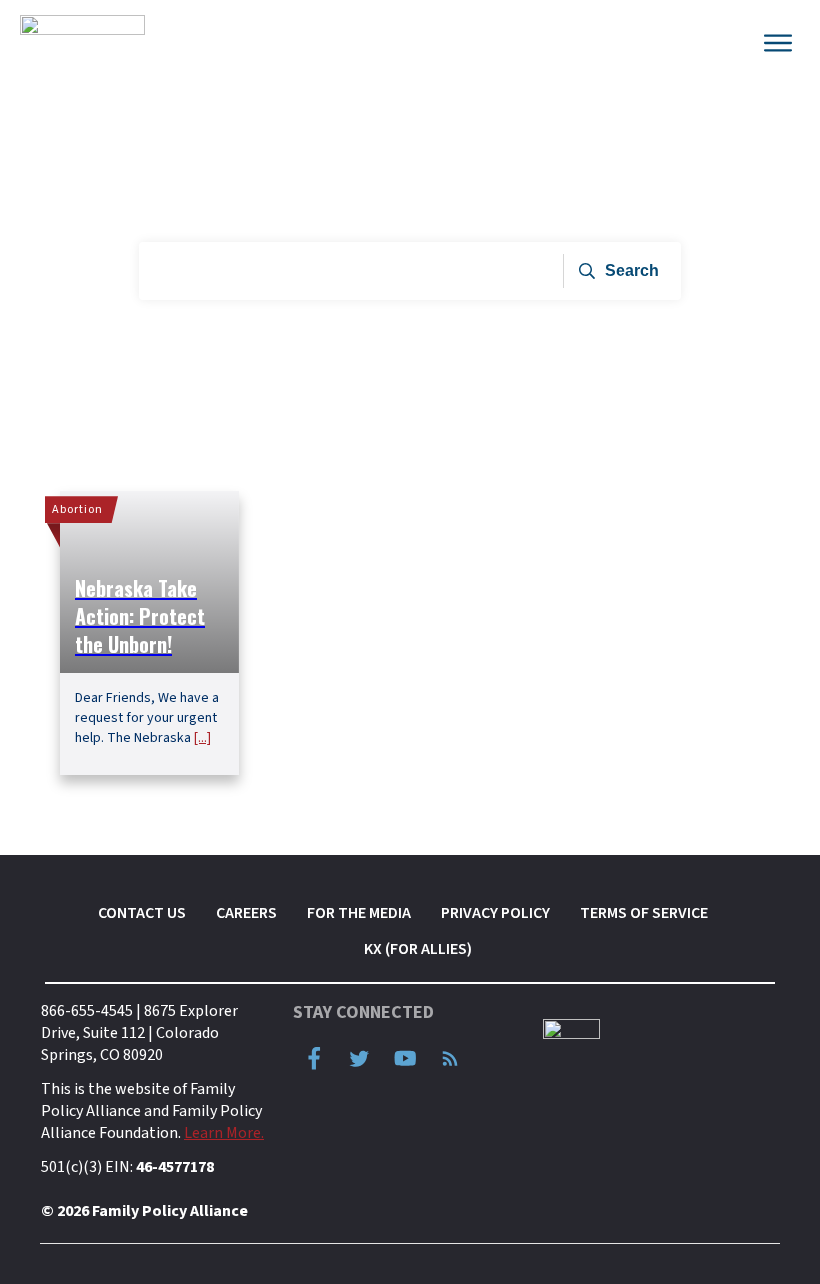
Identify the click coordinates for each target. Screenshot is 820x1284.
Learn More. (224, 1133)
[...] (202, 738)
